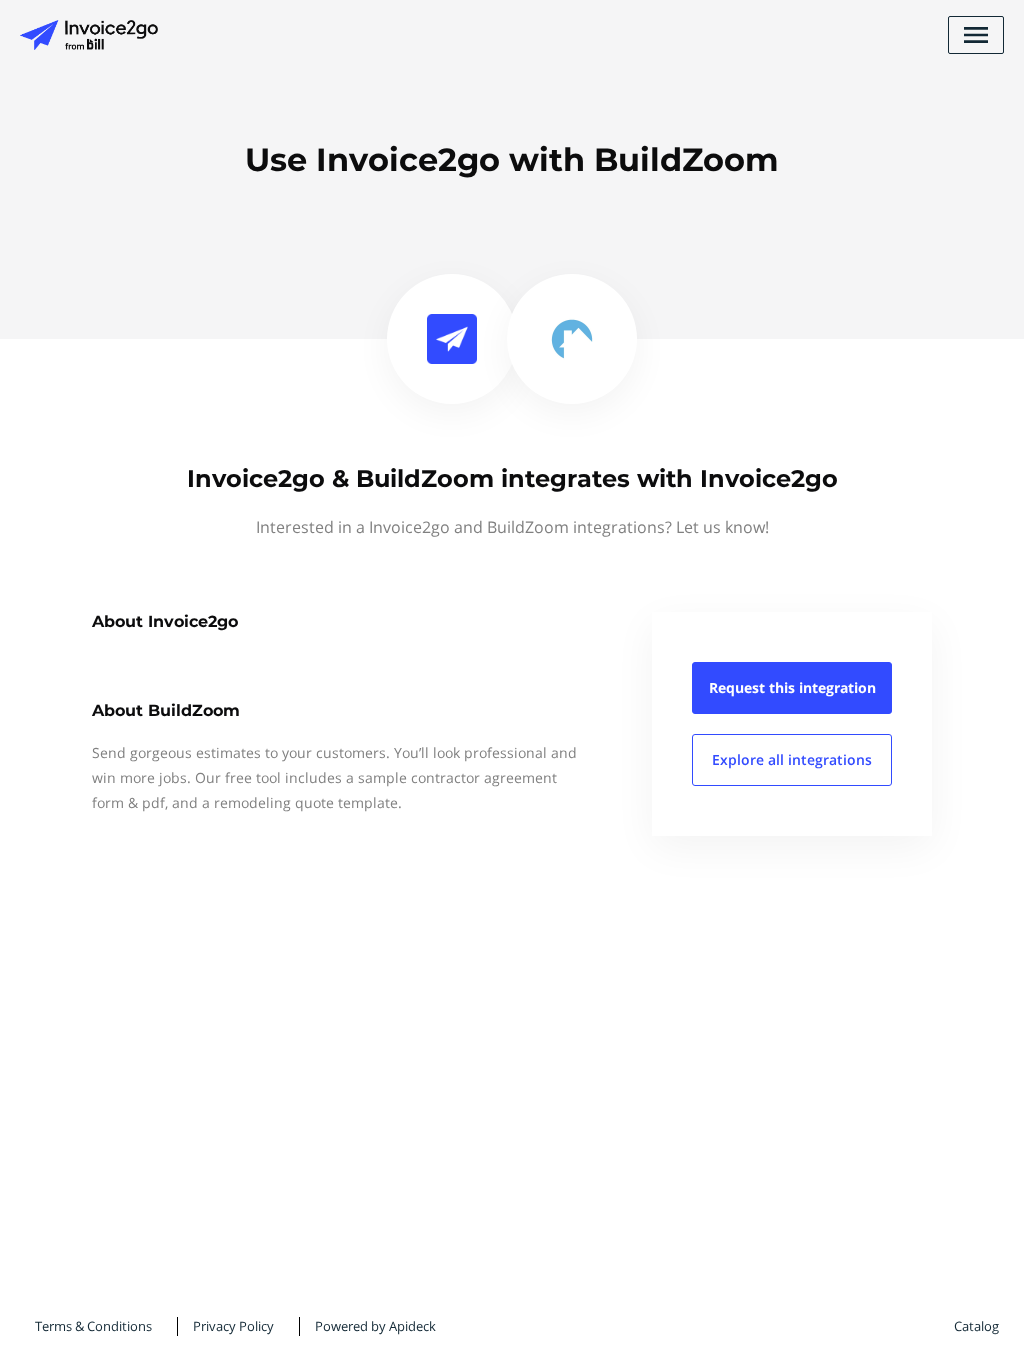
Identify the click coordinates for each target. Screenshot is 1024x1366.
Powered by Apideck (375, 1326)
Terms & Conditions (93, 1326)
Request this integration (792, 687)
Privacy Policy (233, 1326)
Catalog (976, 1326)
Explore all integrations (792, 759)
